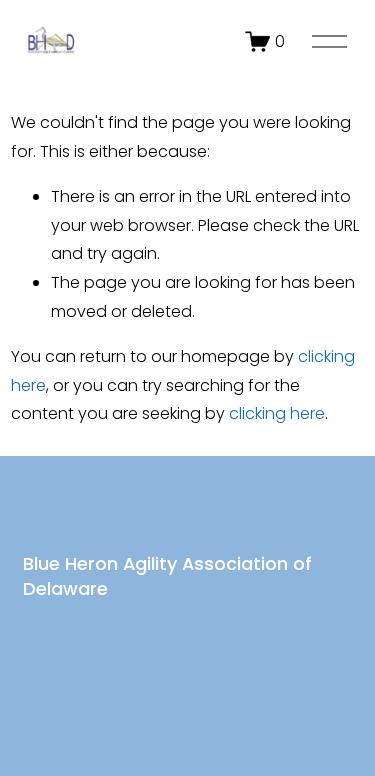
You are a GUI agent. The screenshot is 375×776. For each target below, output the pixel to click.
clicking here (277, 413)
